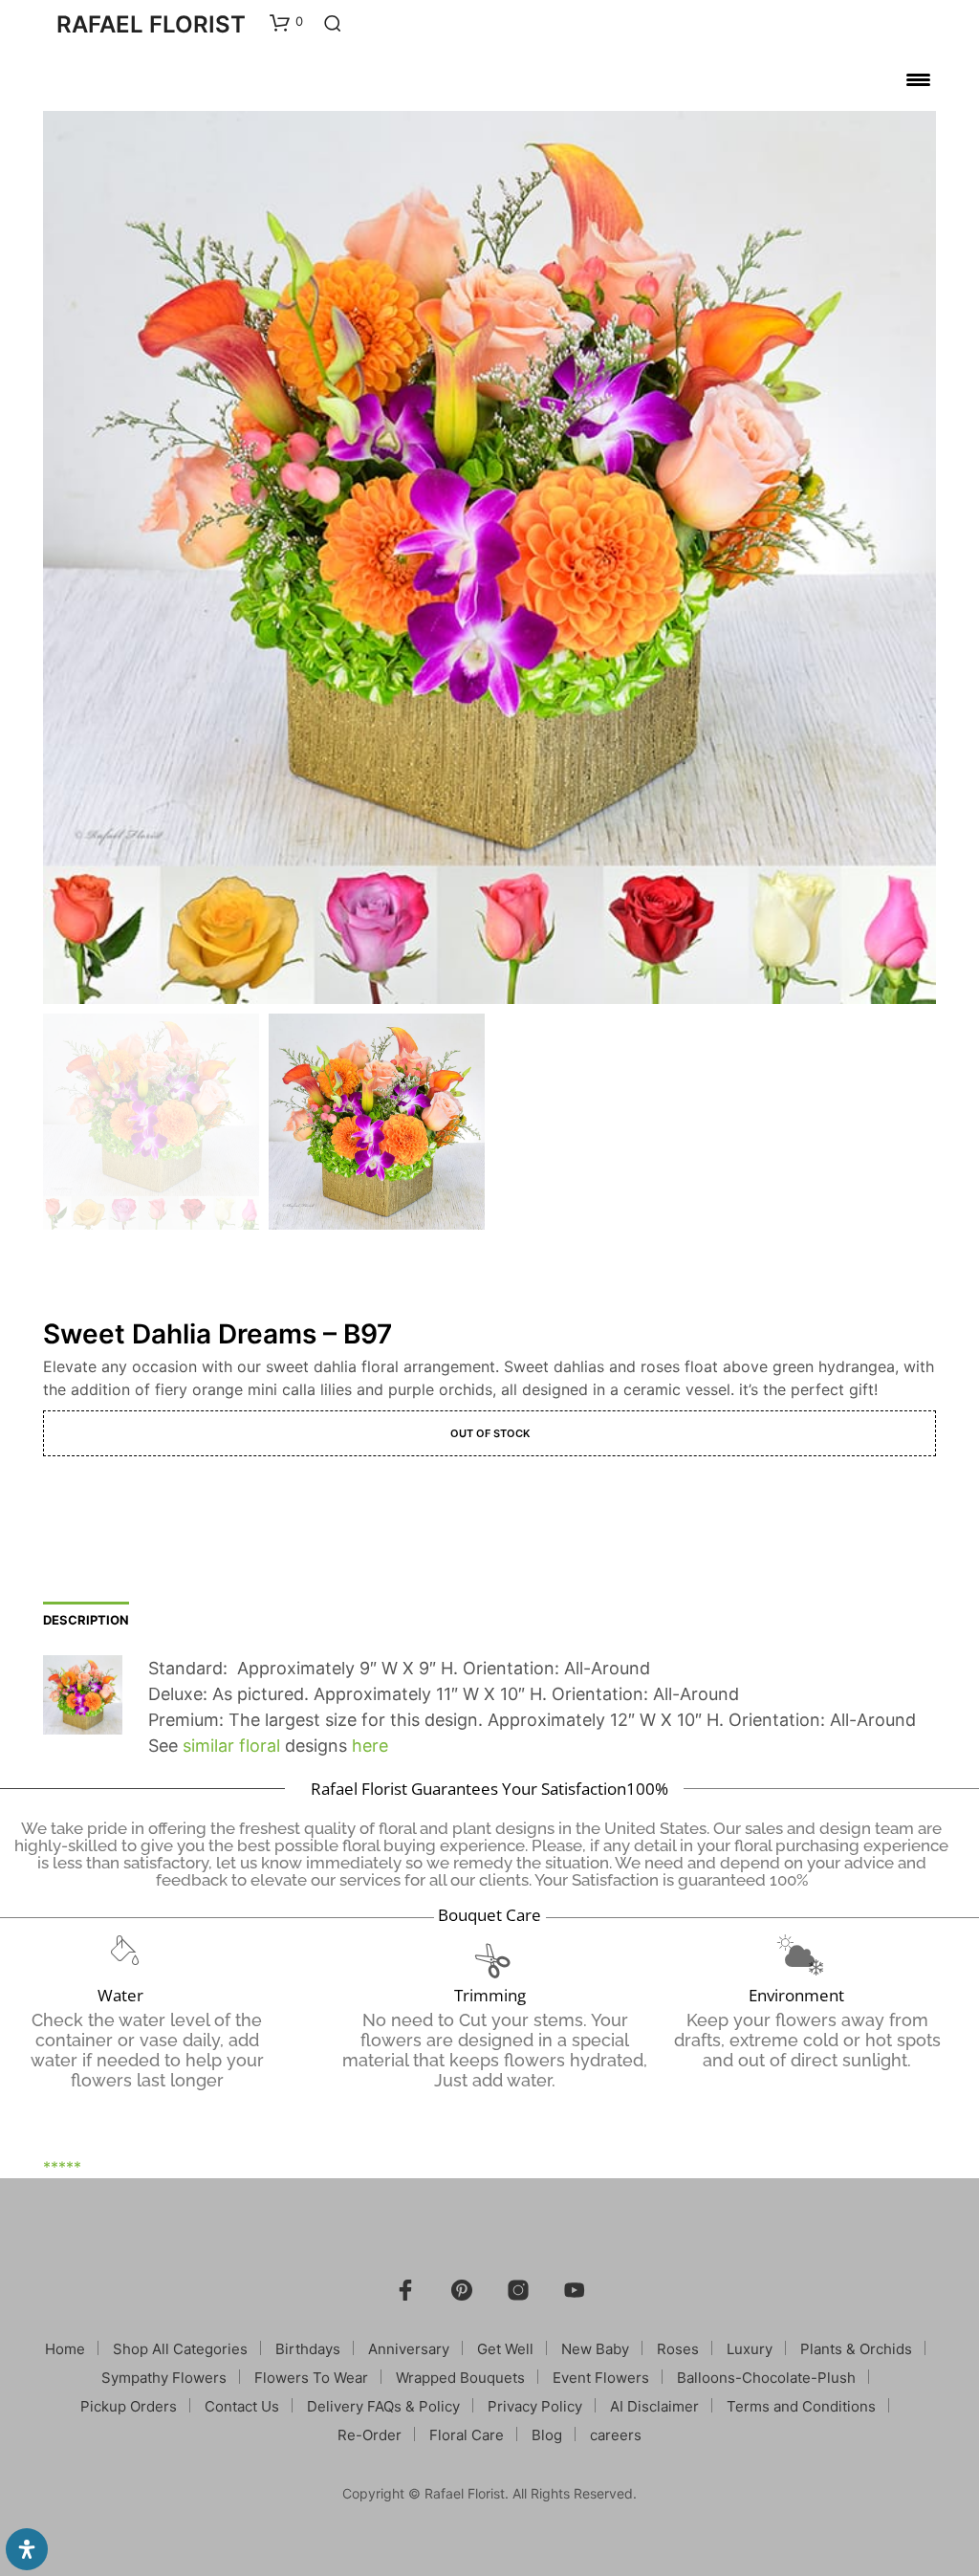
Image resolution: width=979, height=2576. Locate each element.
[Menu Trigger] (918, 79)
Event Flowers (601, 2378)
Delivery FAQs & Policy (383, 2406)
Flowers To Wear (311, 2378)
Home (65, 2349)
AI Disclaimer (654, 2406)
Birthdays (308, 2349)
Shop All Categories (180, 2349)
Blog (547, 2435)
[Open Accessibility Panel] (27, 2549)
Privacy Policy (535, 2406)
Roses (678, 2349)
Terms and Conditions (801, 2406)
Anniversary (409, 2349)
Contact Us (242, 2406)
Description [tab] (86, 1620)
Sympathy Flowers (164, 2378)
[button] (286, 22)
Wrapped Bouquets (460, 2378)
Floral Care (467, 2435)
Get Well (505, 2349)
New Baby (595, 2349)
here (370, 1746)
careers (616, 2435)
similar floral (231, 1746)
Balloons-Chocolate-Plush (766, 2378)
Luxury (750, 2349)
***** (62, 2167)
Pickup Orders (129, 2406)
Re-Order (370, 2435)
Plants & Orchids (856, 2349)
